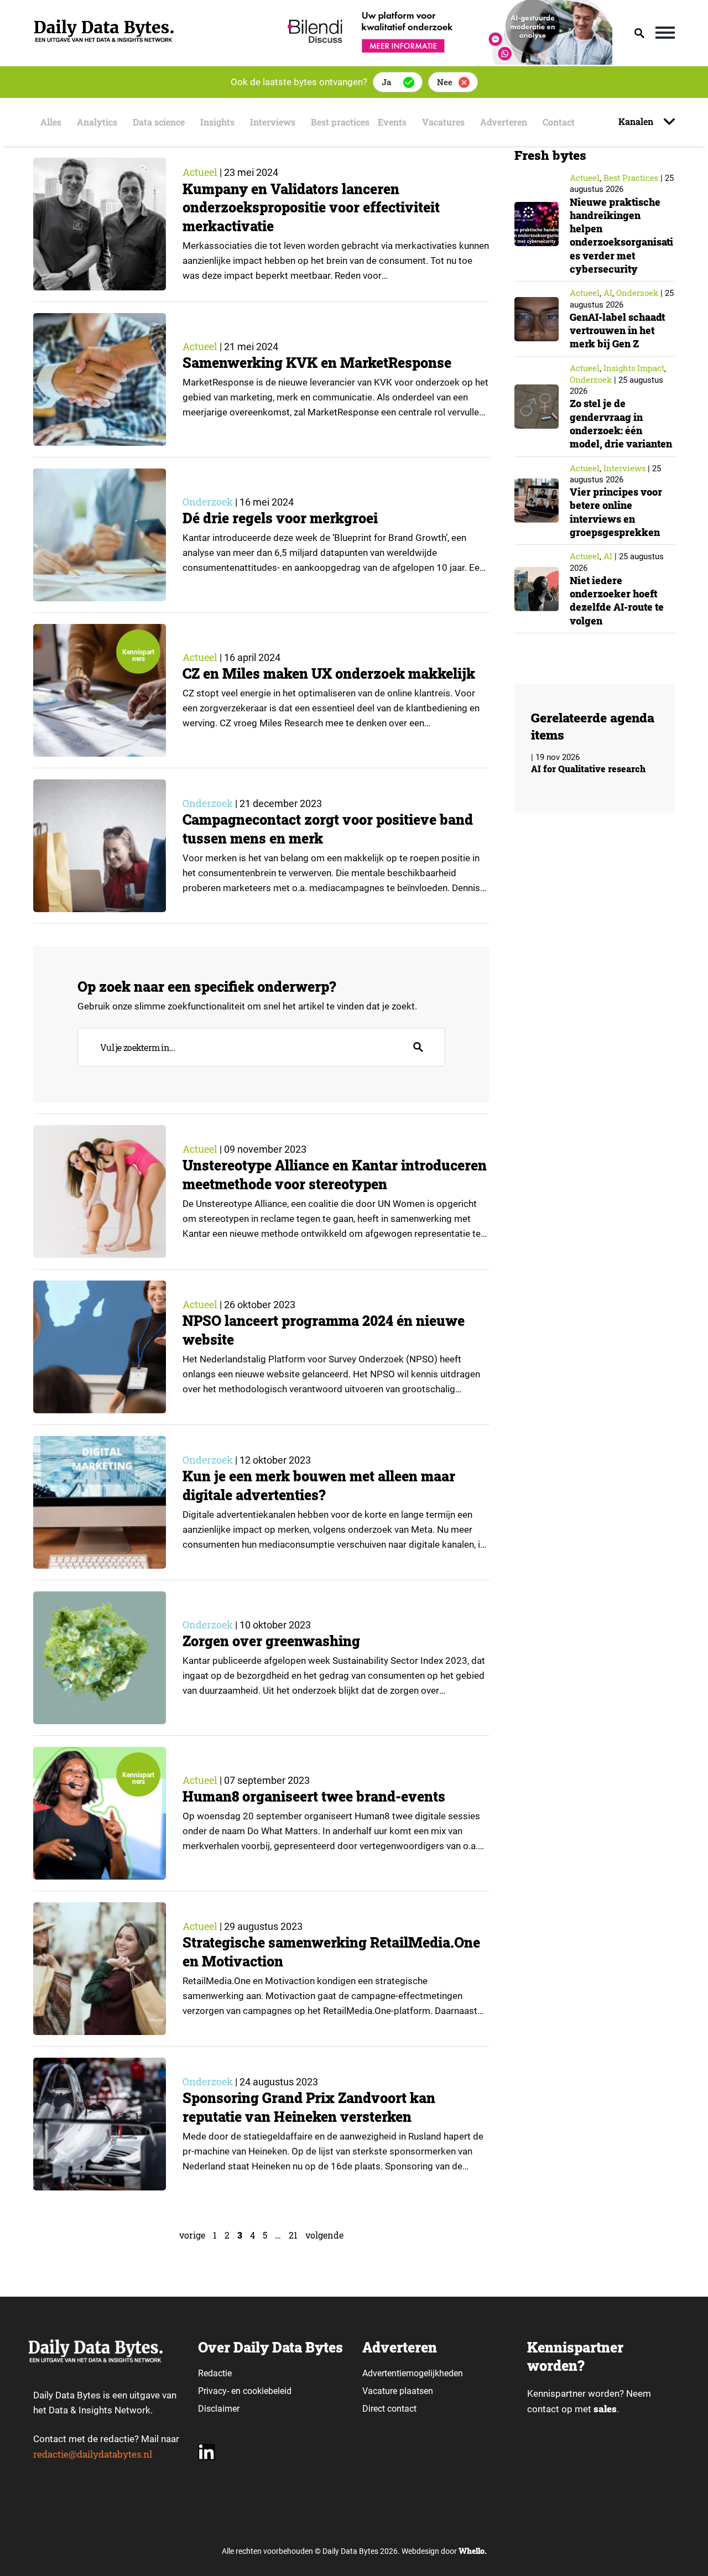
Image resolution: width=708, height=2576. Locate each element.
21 (293, 2235)
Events (392, 122)
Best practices (340, 122)
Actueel (200, 172)
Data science (159, 122)
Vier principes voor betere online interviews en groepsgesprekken (616, 512)
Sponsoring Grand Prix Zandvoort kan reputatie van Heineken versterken (309, 2107)
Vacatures (443, 122)
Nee (445, 82)
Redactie (215, 2373)
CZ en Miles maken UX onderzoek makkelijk (329, 673)
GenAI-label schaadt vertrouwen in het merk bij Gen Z (617, 331)
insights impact (634, 368)
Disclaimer (219, 2409)
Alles (51, 122)
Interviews (273, 122)
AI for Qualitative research (588, 769)
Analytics (97, 122)
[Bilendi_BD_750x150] (446, 61)
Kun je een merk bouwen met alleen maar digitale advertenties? (319, 1485)
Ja (386, 82)
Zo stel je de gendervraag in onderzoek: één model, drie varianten (621, 423)
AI (608, 293)
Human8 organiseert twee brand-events (314, 1796)
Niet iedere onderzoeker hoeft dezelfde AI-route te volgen (617, 600)
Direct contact (391, 2409)
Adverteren (504, 122)
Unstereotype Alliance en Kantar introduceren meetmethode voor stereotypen (335, 1175)
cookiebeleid (267, 2391)
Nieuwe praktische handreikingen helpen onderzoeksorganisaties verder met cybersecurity (621, 235)
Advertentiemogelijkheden (413, 2373)
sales (605, 2409)
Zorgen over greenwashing (271, 1641)
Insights (217, 122)
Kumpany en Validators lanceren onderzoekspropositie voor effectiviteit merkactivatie (311, 208)
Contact (559, 122)
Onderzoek (208, 502)
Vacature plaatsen (398, 2391)
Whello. (473, 2551)
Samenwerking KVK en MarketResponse (319, 363)
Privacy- (214, 2391)
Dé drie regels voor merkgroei (280, 518)
